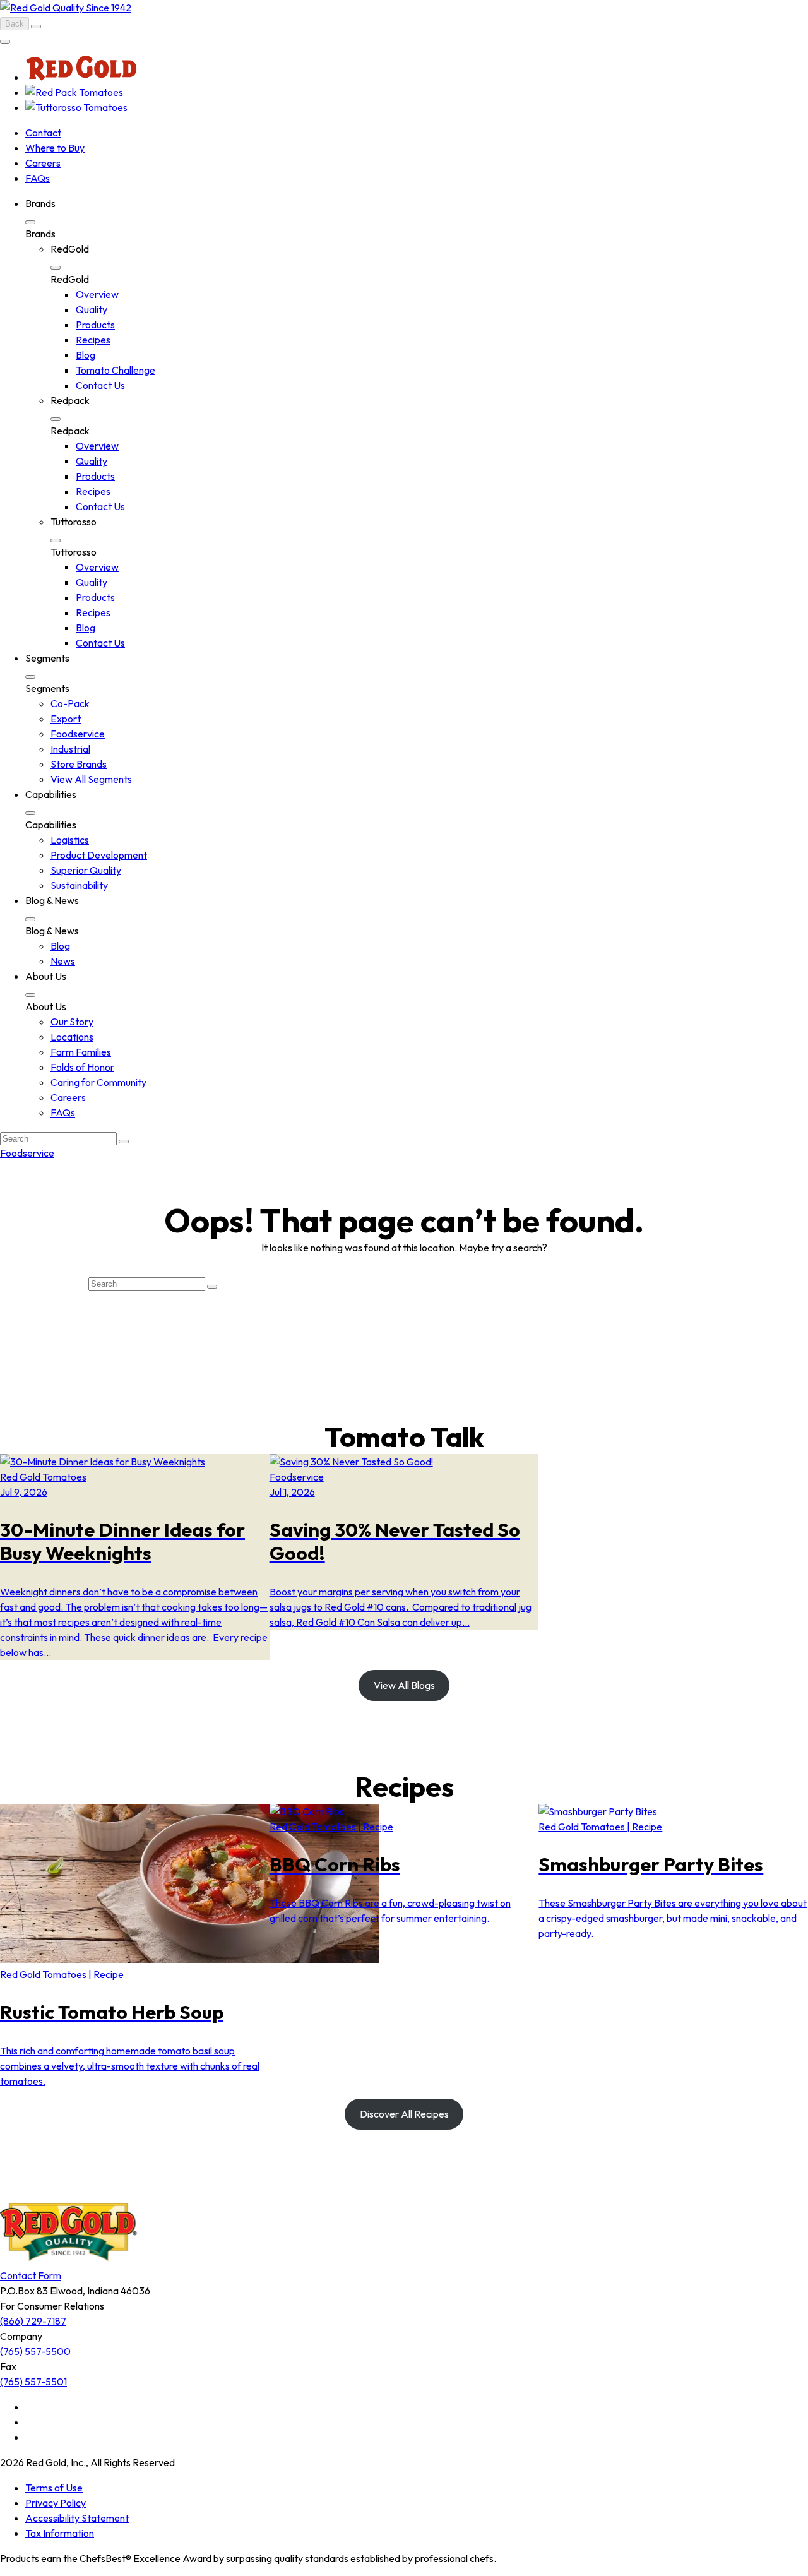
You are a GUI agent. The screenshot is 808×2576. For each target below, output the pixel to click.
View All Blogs (404, 1685)
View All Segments (91, 779)
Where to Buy (55, 148)
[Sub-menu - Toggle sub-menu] (30, 222)
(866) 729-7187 (33, 2321)
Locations (72, 1037)
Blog (86, 355)
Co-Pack (70, 703)
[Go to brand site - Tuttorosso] (76, 107)
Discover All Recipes (404, 2114)
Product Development (99, 855)
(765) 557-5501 (33, 2382)
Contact (43, 133)
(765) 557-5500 (35, 2351)
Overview (97, 294)
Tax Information (60, 2533)
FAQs (38, 178)
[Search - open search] (36, 27)
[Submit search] (124, 1142)
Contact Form (31, 2275)
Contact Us (100, 385)
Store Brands (79, 764)
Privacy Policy (56, 2503)
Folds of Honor (82, 1067)
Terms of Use (54, 2488)
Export (66, 719)
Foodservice (78, 734)
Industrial (70, 749)
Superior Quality (86, 870)
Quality (92, 309)
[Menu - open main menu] (5, 42)
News (63, 961)
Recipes (93, 340)
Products (95, 325)
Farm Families (81, 1052)
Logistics (70, 840)
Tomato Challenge (116, 370)
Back (15, 24)
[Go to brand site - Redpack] (74, 92)
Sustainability (79, 885)
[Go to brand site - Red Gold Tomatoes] (81, 77)
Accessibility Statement (77, 2518)
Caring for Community (98, 1082)
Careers (43, 163)
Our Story (72, 1022)
